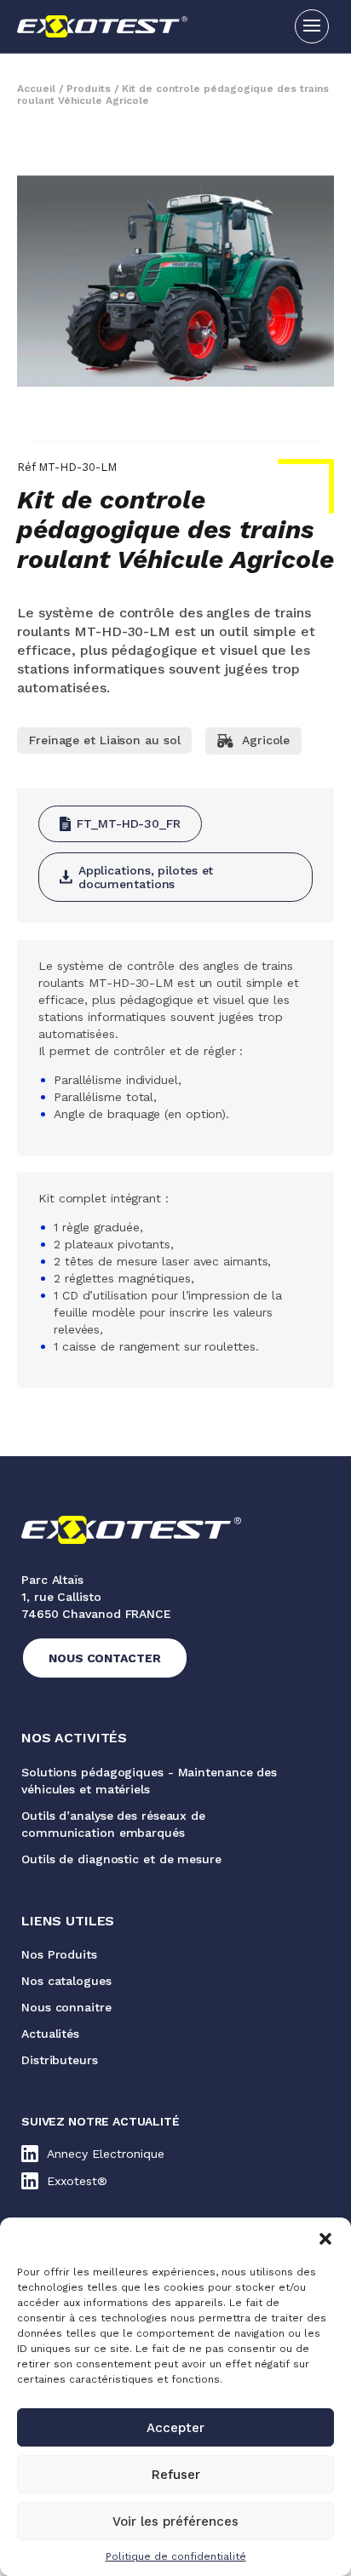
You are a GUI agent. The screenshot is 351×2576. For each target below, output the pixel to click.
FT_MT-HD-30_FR (129, 823)
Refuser (176, 2475)
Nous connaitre (66, 2007)
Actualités (50, 2034)
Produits (89, 89)
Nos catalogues (66, 1981)
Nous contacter (105, 1658)
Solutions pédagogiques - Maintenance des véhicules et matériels (149, 1781)
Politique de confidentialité (176, 2556)
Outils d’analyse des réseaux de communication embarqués (113, 1824)
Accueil (36, 89)
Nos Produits (59, 1954)
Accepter (175, 2428)
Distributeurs (60, 2060)
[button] (325, 2239)
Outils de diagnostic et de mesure (121, 1859)
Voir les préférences (175, 2521)
